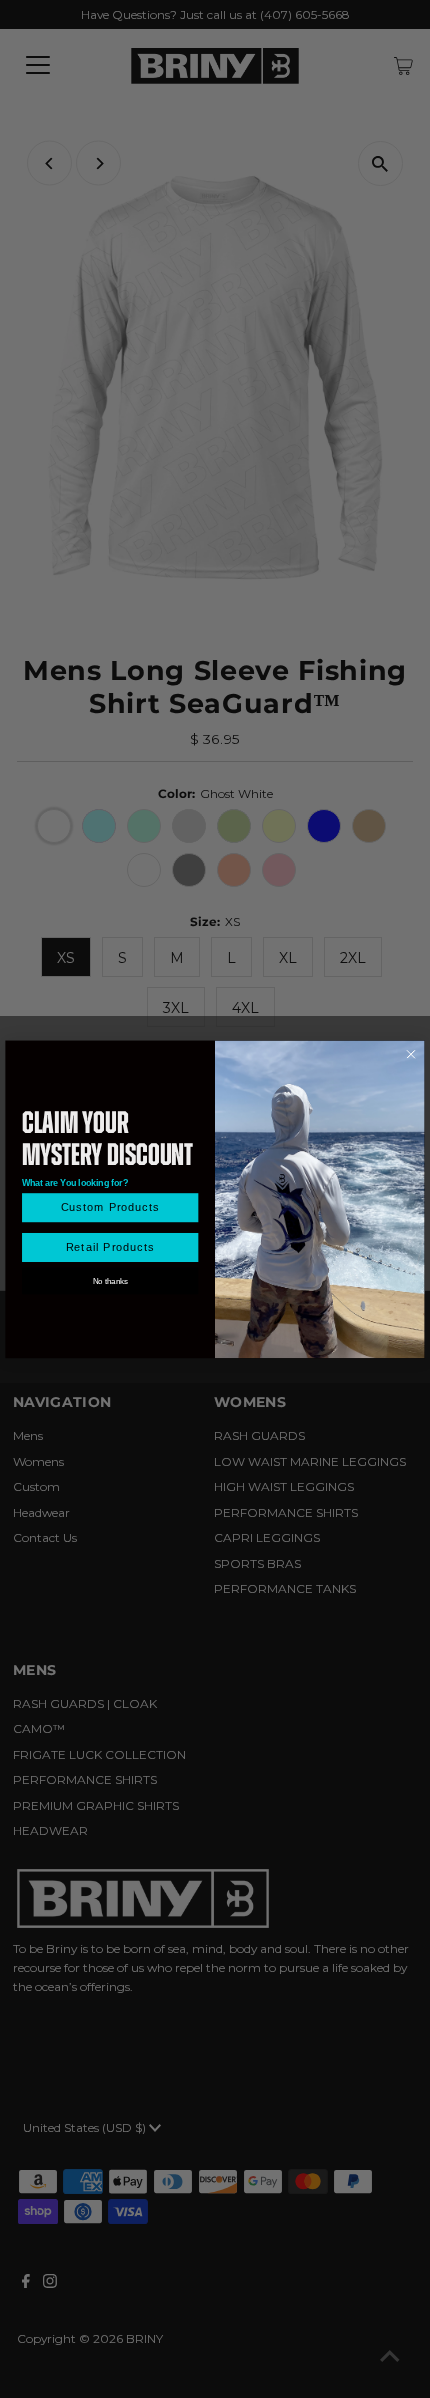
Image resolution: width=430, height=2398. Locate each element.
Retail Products (110, 1247)
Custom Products (110, 1208)
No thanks (110, 1280)
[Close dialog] (411, 1054)
